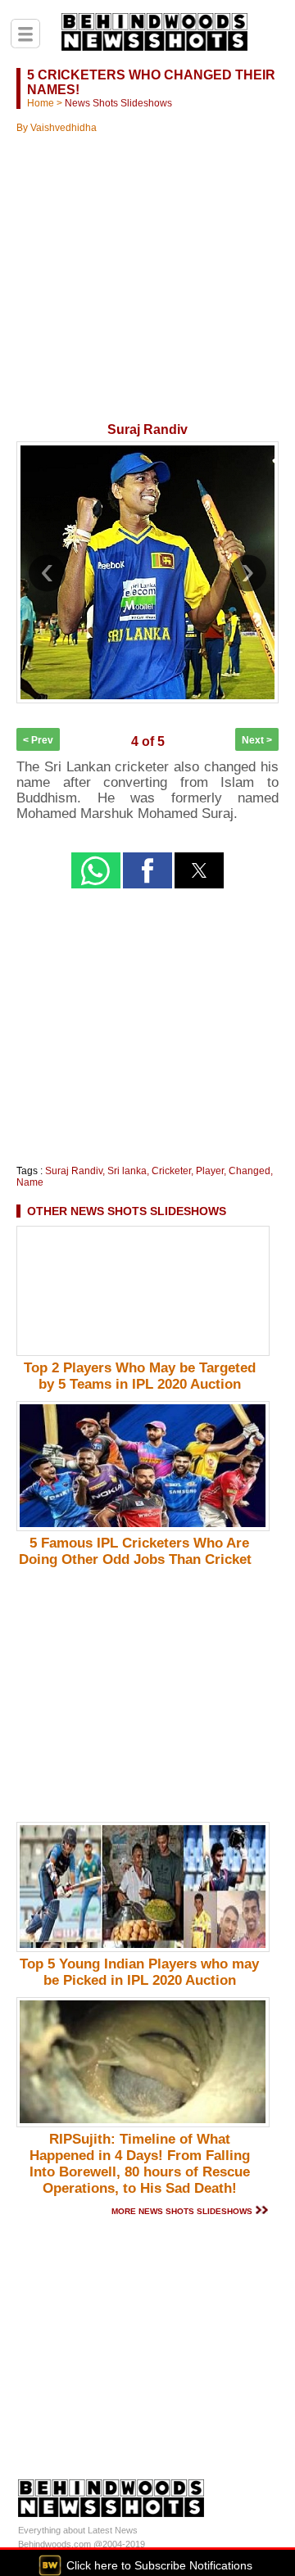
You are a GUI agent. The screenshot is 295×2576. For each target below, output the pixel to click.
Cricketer (171, 1171)
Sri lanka (127, 1171)
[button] (96, 870)
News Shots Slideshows (118, 103)
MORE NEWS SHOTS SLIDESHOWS (182, 2211)
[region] (147, 259)
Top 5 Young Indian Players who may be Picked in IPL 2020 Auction (139, 1972)
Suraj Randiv (74, 1171)
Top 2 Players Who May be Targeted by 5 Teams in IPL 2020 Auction (140, 1376)
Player (210, 1171)
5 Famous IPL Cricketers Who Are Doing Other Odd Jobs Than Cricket (139, 1551)
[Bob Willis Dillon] (254, 760)
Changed (250, 1171)
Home (41, 103)
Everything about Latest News (78, 2530)
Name (30, 1182)
